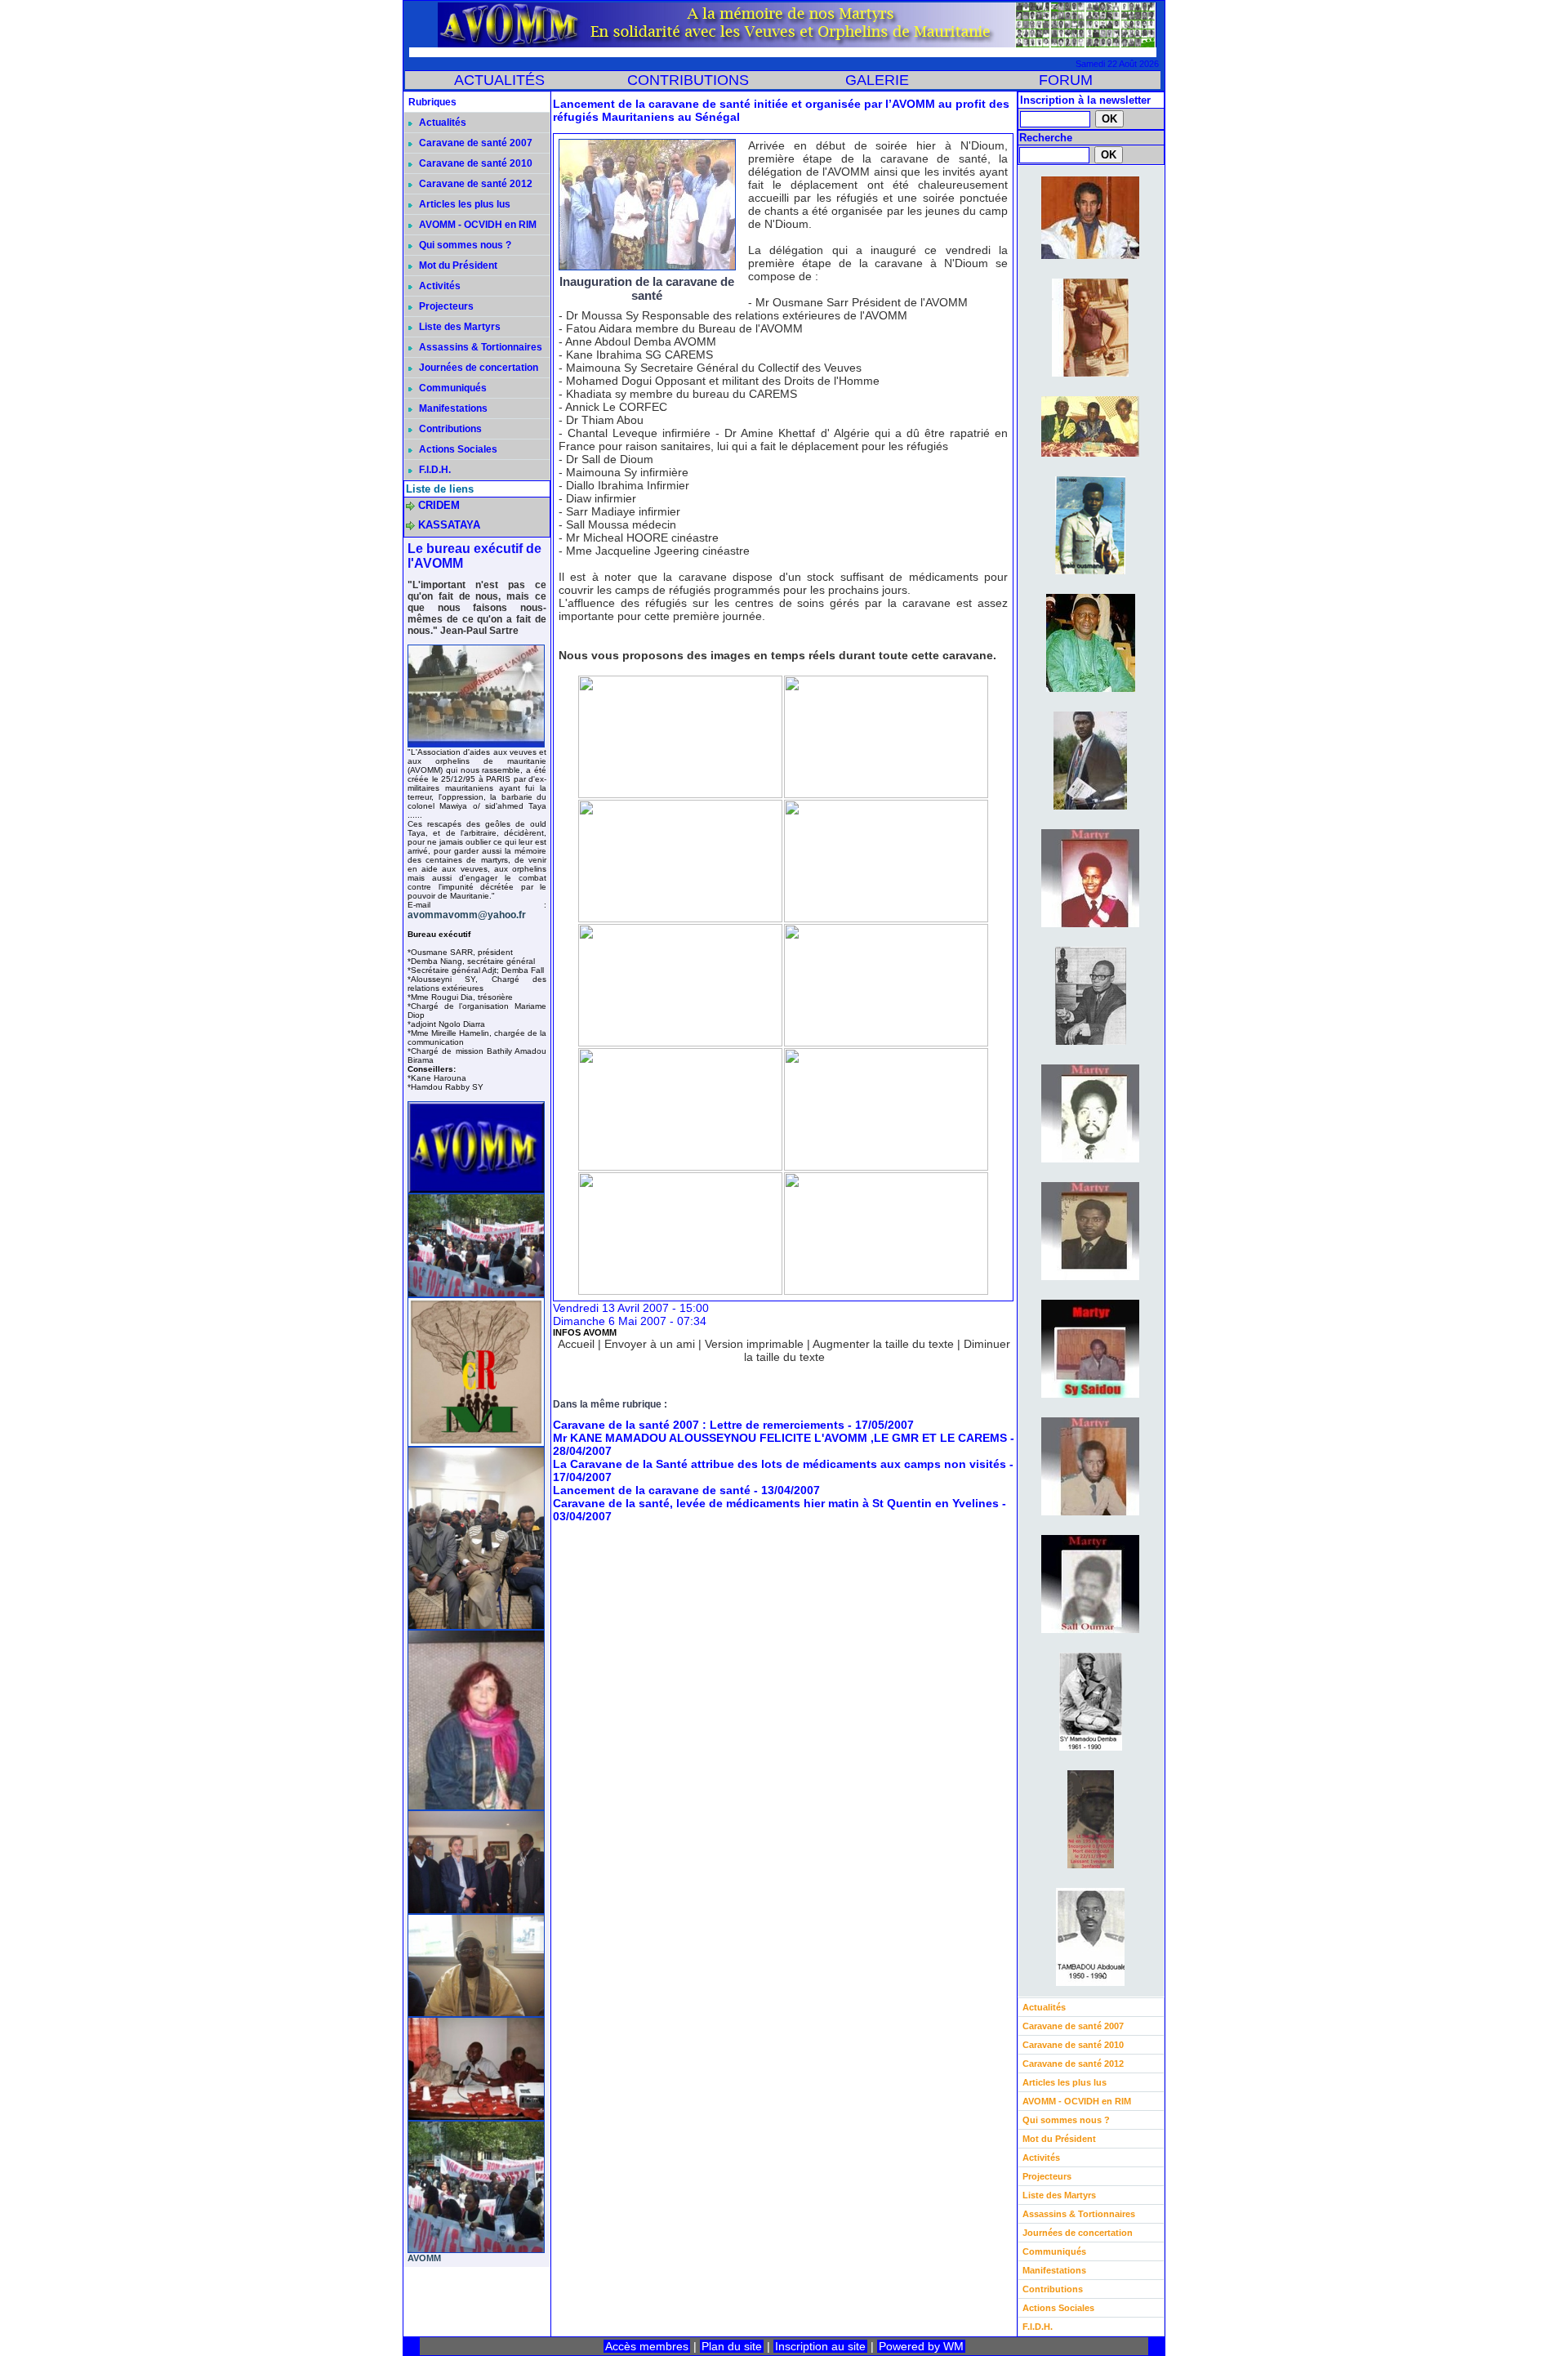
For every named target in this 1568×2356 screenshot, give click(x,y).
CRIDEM (439, 505)
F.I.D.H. (434, 470)
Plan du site (732, 2346)
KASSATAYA (449, 525)
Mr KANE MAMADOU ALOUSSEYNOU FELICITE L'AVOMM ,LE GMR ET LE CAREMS (780, 1438)
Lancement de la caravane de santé (652, 1490)
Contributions (449, 429)
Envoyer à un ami (650, 1344)
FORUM (1066, 80)
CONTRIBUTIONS (688, 80)
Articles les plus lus (463, 204)
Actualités (441, 123)
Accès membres (647, 2346)
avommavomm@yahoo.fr (467, 915)
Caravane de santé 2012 (474, 184)
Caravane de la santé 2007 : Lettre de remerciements (699, 1425)
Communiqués (452, 388)
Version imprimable (754, 1344)
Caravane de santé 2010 (474, 163)
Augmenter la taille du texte (883, 1344)
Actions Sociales (457, 449)
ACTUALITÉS (499, 80)
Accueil (576, 1344)
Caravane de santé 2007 (474, 143)
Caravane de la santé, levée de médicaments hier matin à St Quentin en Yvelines (776, 1503)
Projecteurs (445, 306)
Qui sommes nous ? (464, 245)
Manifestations (452, 408)
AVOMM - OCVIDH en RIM (477, 225)
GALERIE (877, 80)
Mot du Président (457, 265)
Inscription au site (820, 2346)
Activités (439, 286)
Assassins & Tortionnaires (479, 347)
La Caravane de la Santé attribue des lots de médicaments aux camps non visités (780, 1464)
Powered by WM (921, 2346)
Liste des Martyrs (459, 327)
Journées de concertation (477, 368)
